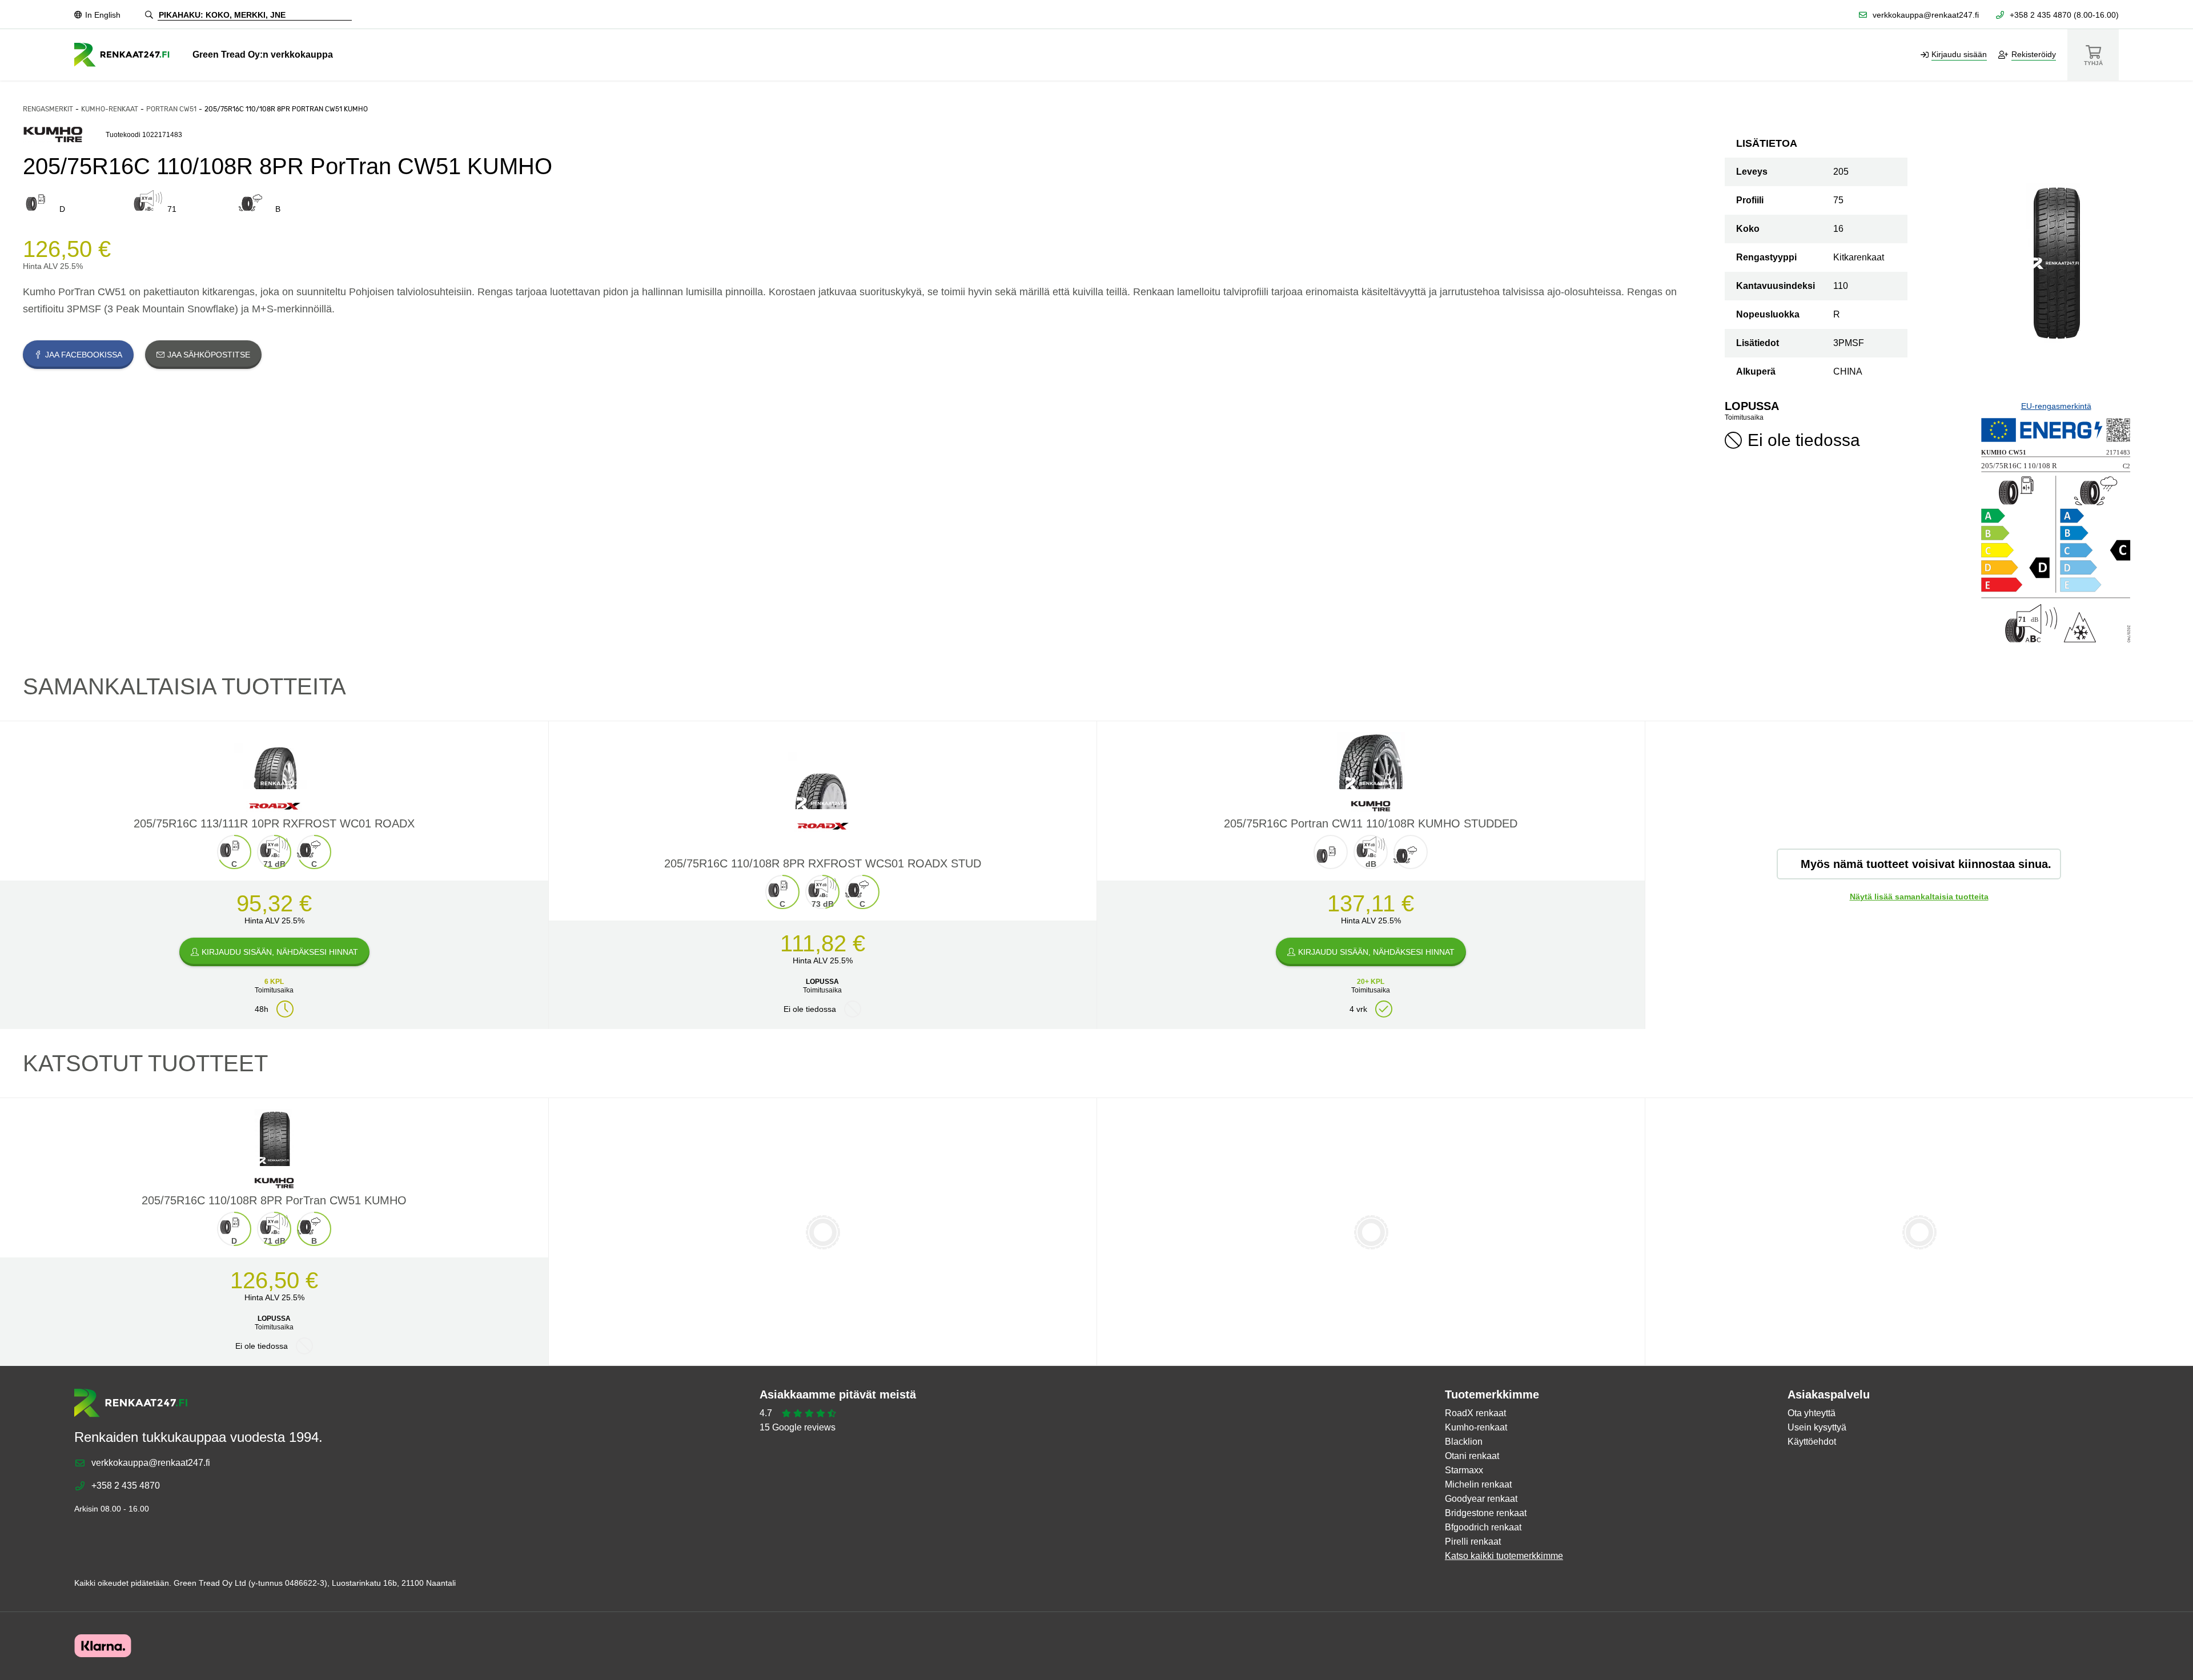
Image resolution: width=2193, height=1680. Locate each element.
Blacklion (1464, 1442)
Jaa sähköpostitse (209, 355)
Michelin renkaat (1478, 1484)
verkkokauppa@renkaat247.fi (1926, 15)
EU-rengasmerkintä (2056, 406)
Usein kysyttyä (1817, 1427)
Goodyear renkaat (1481, 1499)
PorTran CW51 (171, 109)
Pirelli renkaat (1473, 1542)
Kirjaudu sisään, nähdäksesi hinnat (280, 952)
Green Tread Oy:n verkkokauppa (263, 55)
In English (103, 15)
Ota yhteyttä (1812, 1413)
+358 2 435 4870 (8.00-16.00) (2064, 15)
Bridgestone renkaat (1486, 1513)
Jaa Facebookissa (84, 355)
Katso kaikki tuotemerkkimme (1504, 1556)
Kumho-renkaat (110, 109)
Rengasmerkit (48, 109)
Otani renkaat (1472, 1456)
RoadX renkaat (1475, 1413)
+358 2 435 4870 (126, 1486)
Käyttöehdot (1812, 1442)
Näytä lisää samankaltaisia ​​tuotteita (1919, 897)
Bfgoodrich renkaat (1483, 1527)
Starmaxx (1464, 1470)
